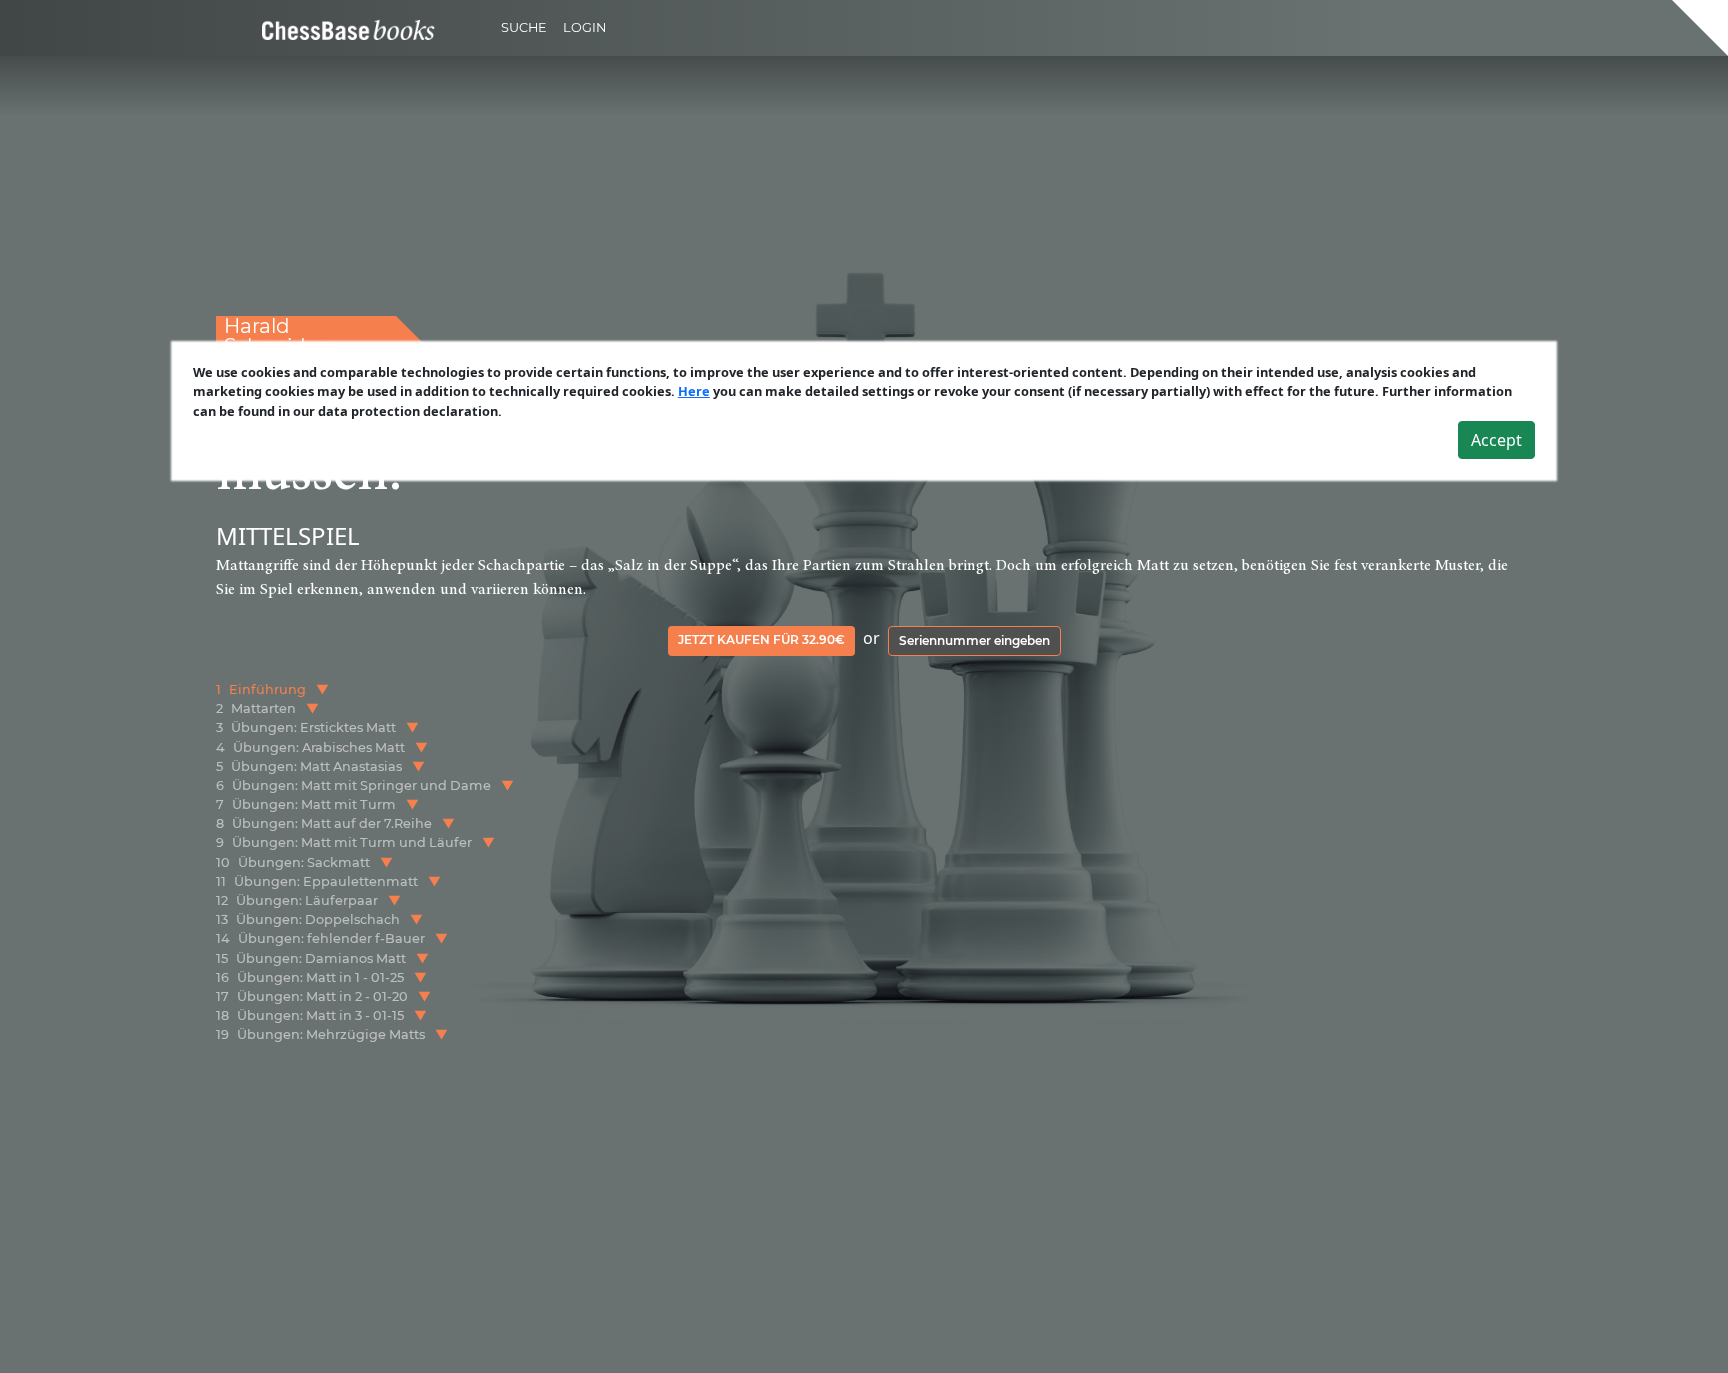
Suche (524, 27)
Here (694, 391)
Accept (1496, 440)
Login (584, 27)
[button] (322, 689)
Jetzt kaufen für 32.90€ (761, 639)
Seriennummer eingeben (974, 640)
